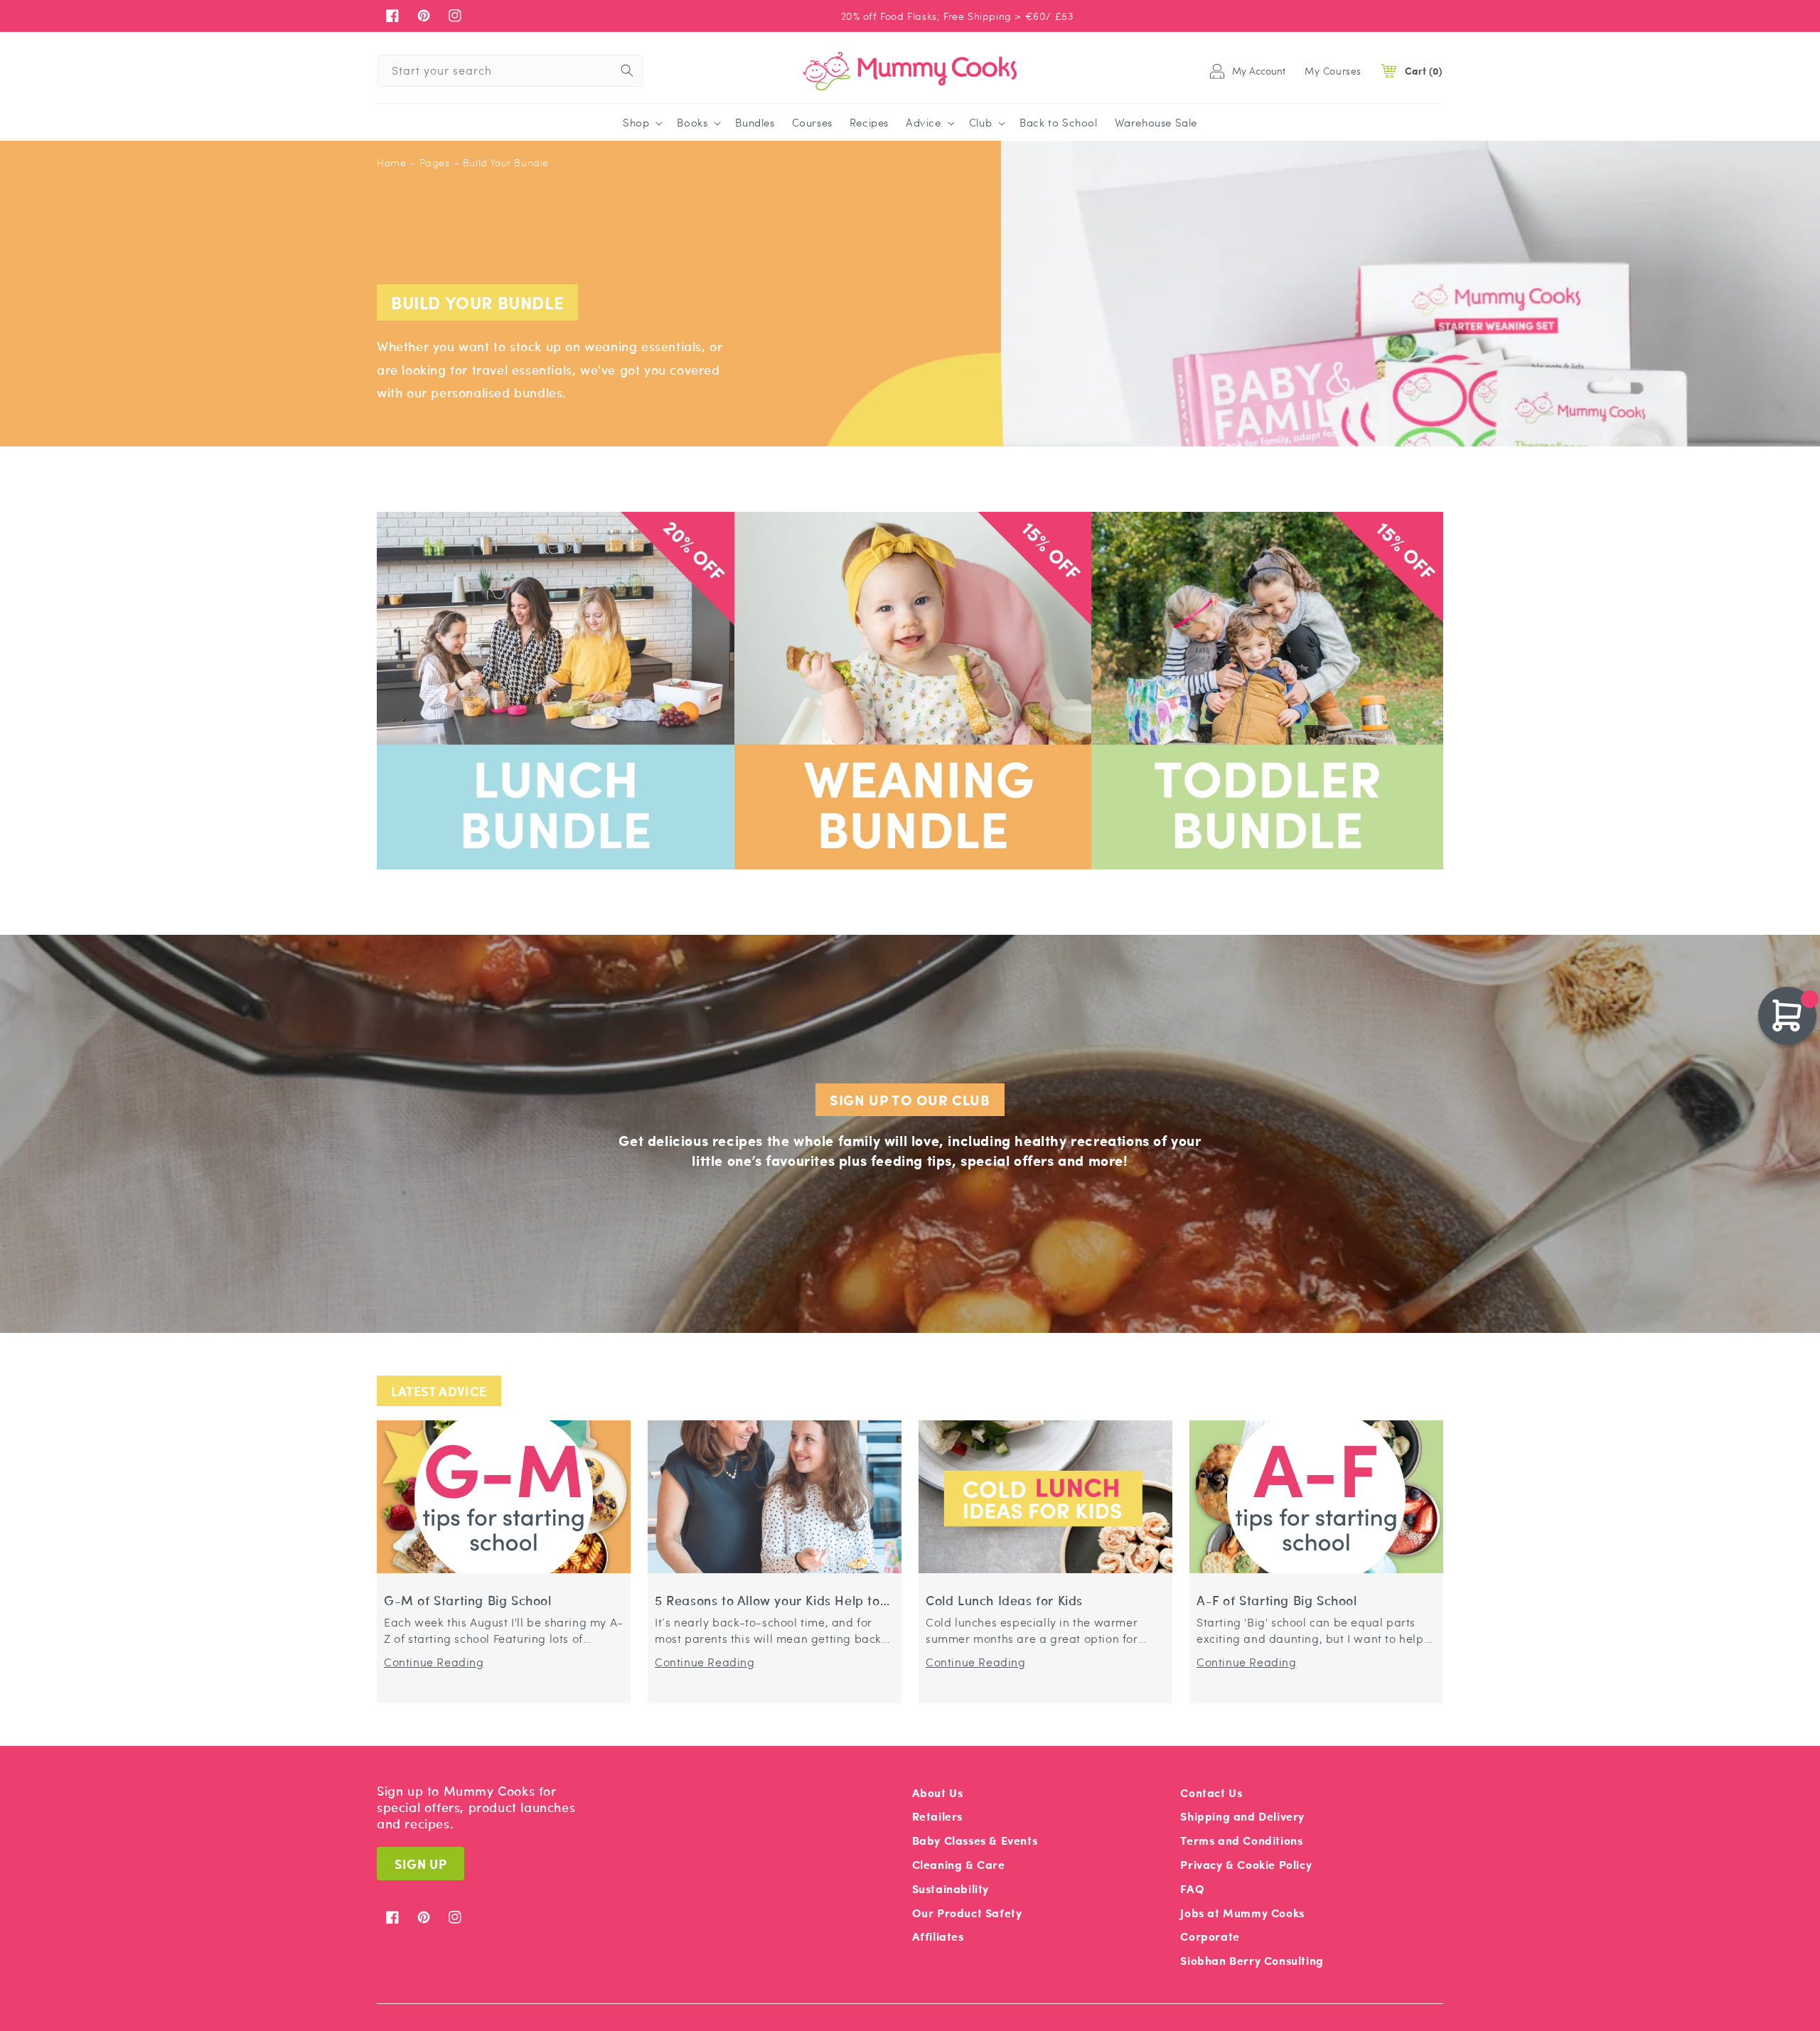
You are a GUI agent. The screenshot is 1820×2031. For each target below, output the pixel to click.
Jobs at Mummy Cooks (1242, 1913)
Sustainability (951, 1888)
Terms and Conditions (1241, 1840)
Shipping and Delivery (1242, 1816)
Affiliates (938, 1936)
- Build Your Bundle (502, 162)
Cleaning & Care (959, 1864)
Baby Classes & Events (975, 1840)
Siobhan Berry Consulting (1252, 1960)
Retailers (937, 1816)
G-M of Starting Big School (468, 1601)
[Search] (627, 70)
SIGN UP (421, 1864)
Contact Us (1211, 1792)
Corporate (1210, 1936)
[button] (641, 123)
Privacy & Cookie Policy (1246, 1864)
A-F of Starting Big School (1277, 1601)
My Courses (1333, 70)
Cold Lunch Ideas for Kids (1004, 1601)
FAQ (1192, 1888)
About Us (938, 1792)
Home (391, 162)
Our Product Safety (967, 1913)
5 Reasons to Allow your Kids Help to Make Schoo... (767, 1601)
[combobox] (510, 71)
